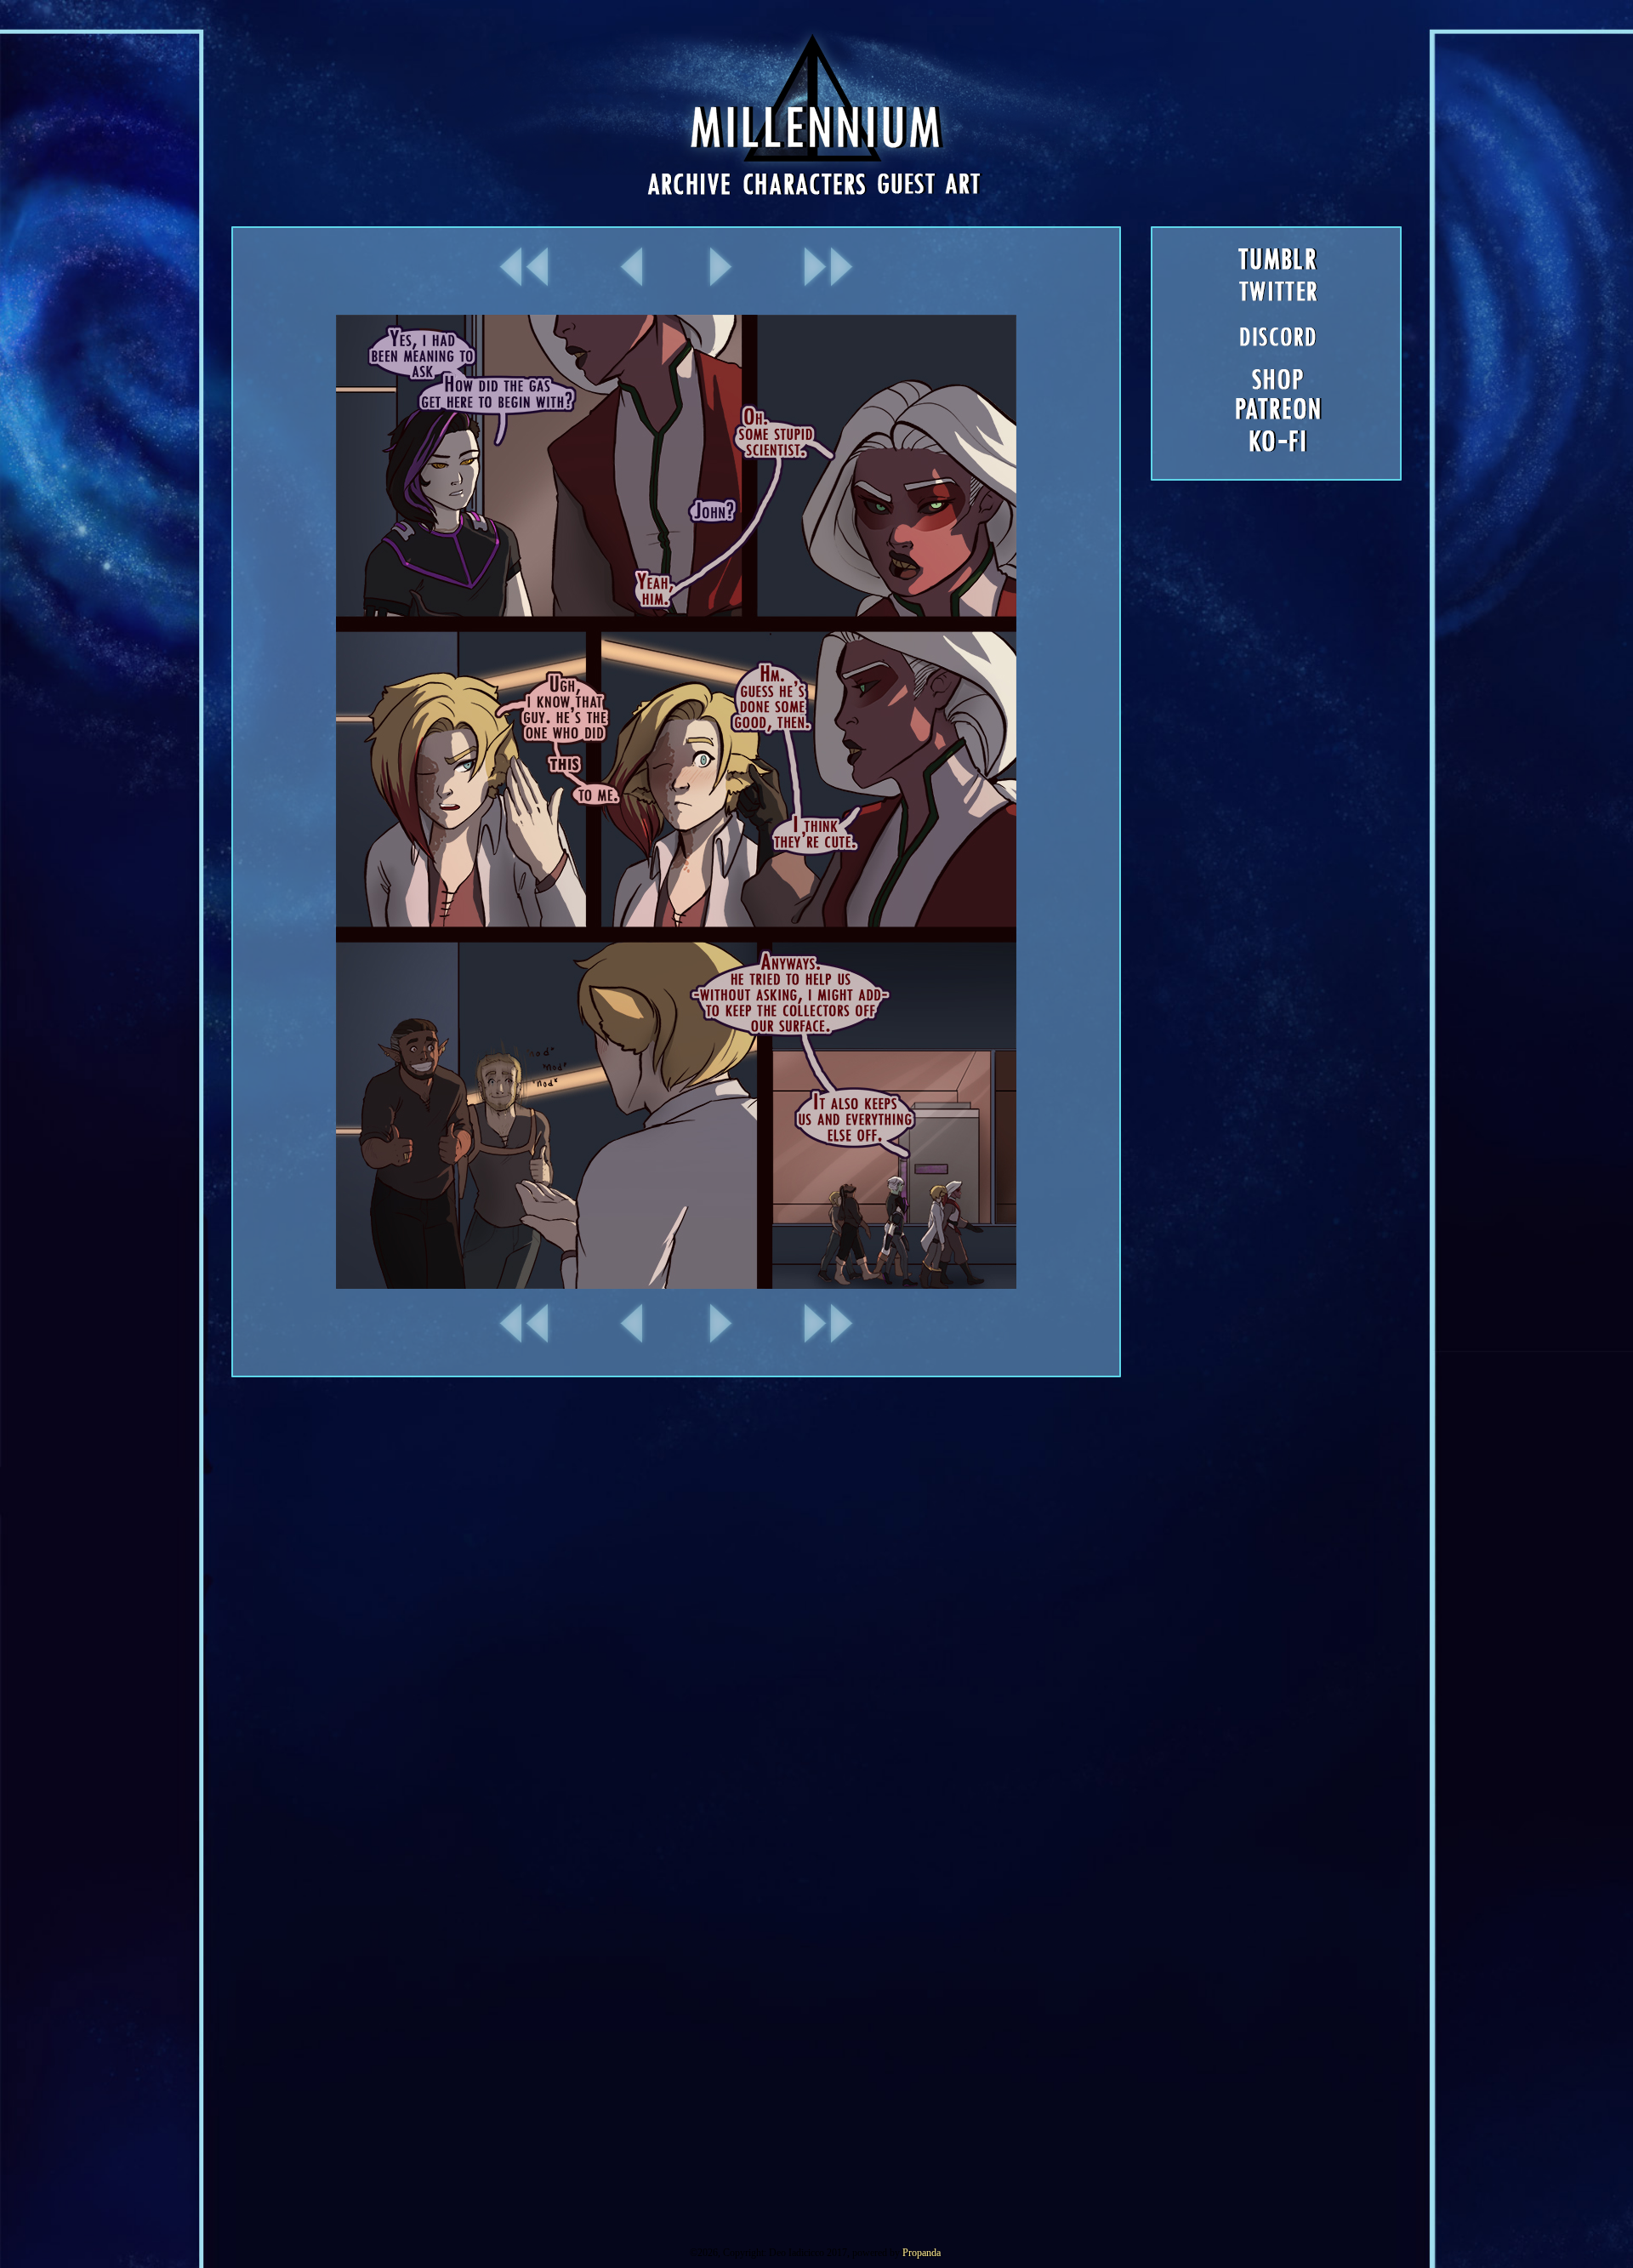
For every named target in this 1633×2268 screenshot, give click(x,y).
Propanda (922, 2253)
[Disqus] (816, 1590)
